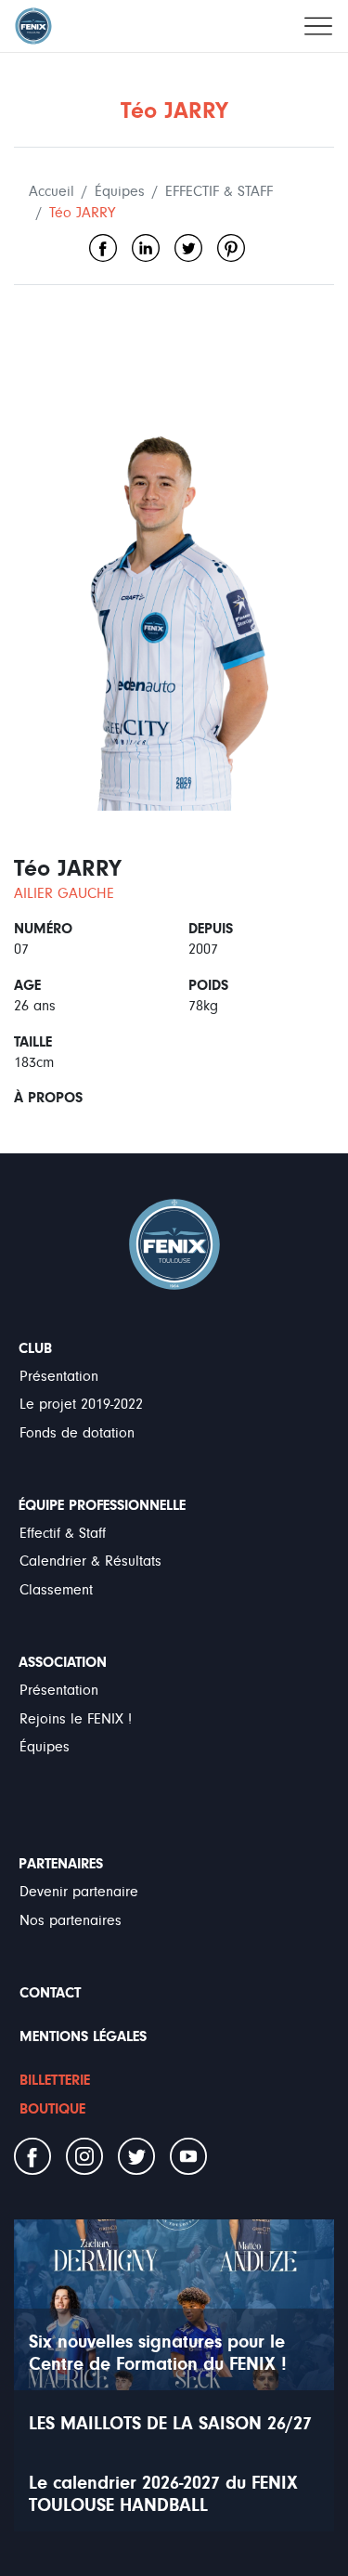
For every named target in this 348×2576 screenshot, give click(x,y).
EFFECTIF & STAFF (219, 191)
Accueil (52, 191)
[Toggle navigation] (318, 26)
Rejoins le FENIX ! (76, 1719)
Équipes (120, 191)
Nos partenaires (71, 1920)
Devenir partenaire (79, 1892)
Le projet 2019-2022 (81, 1404)
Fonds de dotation (77, 1433)
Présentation (59, 1376)
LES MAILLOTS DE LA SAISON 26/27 (170, 2423)
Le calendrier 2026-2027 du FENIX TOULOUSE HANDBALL (163, 2494)
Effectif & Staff (63, 1533)
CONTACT (50, 1993)
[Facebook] (103, 248)
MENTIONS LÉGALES (83, 2036)
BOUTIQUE (52, 2109)
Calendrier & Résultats (90, 1561)
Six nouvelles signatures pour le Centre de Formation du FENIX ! (158, 2353)
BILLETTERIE (55, 2080)
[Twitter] (188, 248)
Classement (56, 1590)
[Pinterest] (231, 248)
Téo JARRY (82, 213)
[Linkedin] (146, 248)
